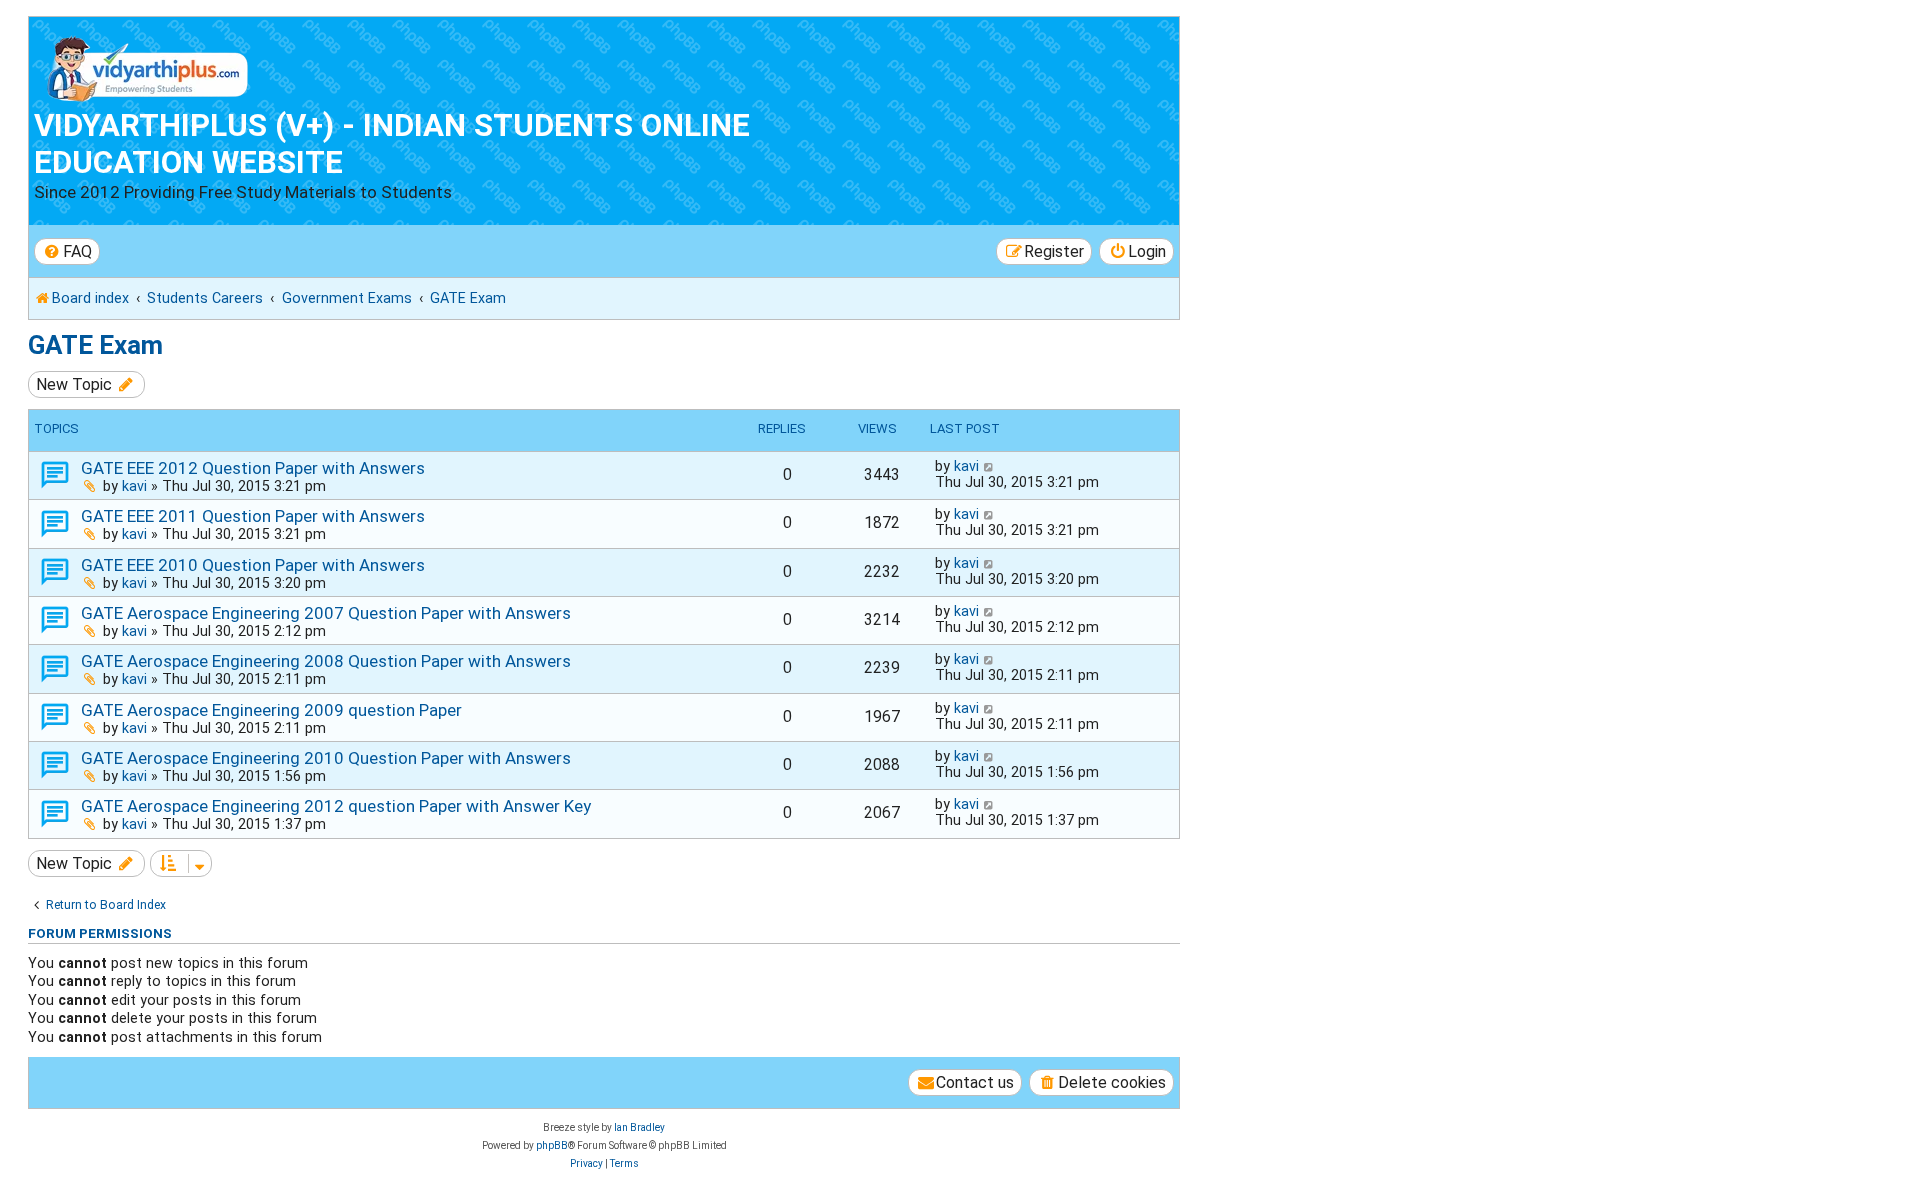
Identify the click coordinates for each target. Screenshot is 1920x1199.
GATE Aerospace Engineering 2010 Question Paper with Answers (326, 758)
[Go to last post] (989, 466)
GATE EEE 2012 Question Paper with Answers (253, 468)
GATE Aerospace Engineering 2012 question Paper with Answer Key (336, 806)
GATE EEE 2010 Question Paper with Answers (253, 565)
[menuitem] (67, 251)
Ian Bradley (639, 1127)
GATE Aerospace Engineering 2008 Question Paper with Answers (326, 661)
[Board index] (148, 64)
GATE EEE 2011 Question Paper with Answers (253, 516)
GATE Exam (95, 345)
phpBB (552, 1145)
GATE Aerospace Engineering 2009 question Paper (271, 710)
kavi (134, 486)
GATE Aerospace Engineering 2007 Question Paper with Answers (326, 613)
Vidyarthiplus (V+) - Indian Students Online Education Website (392, 144)
